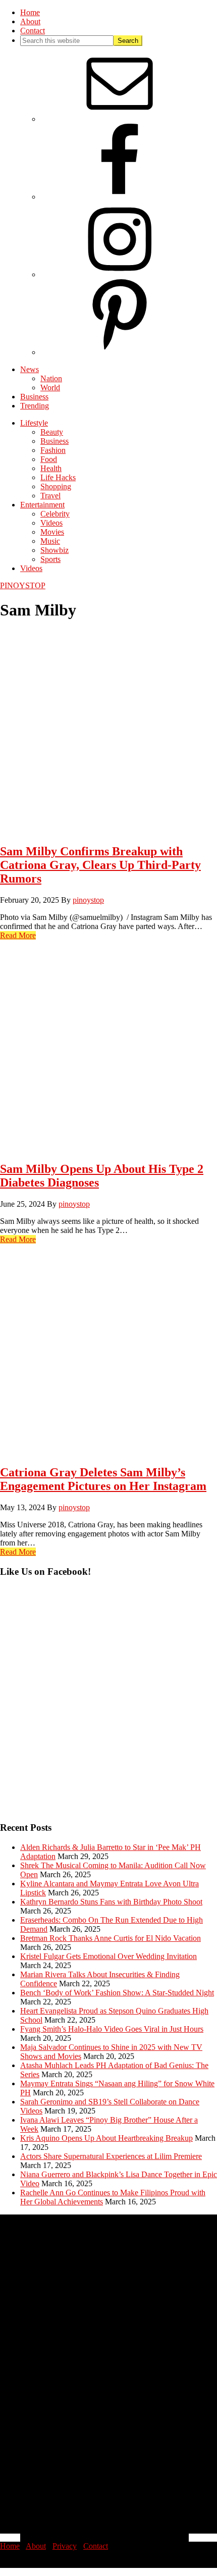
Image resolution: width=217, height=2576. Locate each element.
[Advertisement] (108, 1705)
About (36, 2546)
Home (10, 2546)
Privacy (65, 2546)
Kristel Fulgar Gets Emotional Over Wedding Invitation (108, 1956)
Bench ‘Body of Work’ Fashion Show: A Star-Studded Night (117, 1993)
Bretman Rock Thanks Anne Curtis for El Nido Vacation (111, 1938)
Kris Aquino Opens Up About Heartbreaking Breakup (106, 2138)
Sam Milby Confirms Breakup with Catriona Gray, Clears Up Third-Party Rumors (100, 865)
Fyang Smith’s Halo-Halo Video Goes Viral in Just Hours (112, 2029)
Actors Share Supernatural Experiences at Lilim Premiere (111, 2156)
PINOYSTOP (23, 585)
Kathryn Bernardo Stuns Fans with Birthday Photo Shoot (111, 1902)
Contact (96, 2546)
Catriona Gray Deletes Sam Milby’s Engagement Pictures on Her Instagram (103, 1479)
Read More (18, 935)
